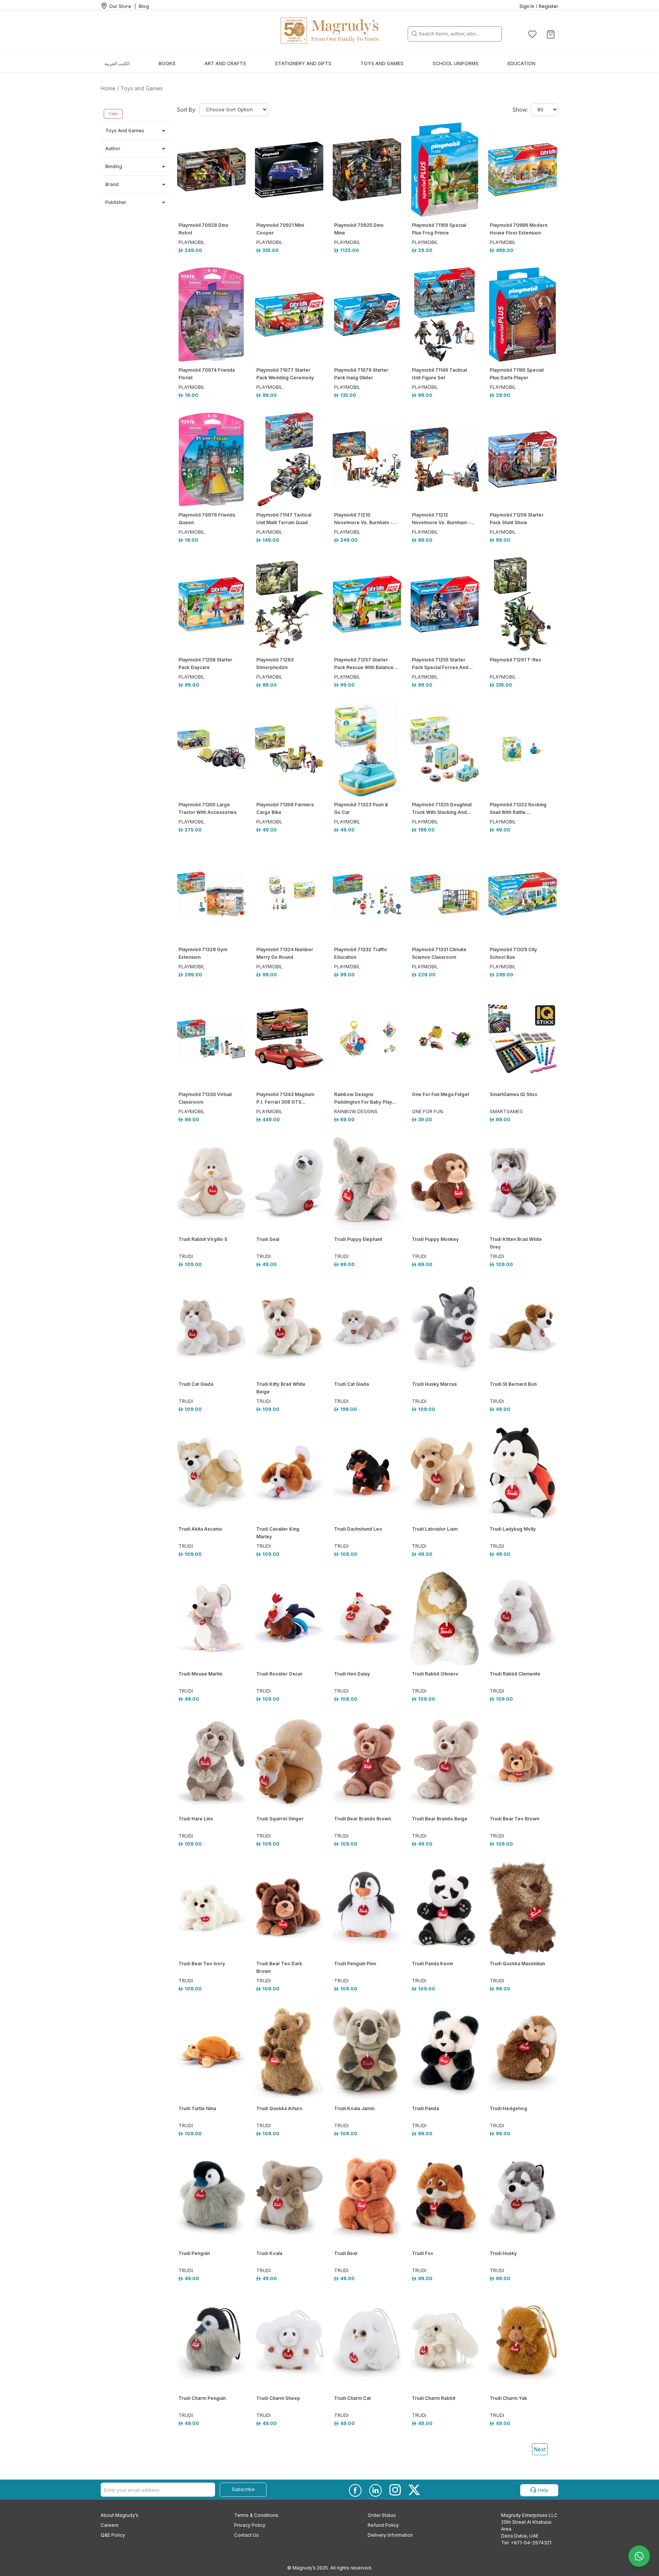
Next (540, 2449)
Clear (113, 114)
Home (108, 88)
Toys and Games (142, 88)
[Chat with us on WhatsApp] (639, 2556)
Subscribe (243, 2489)
